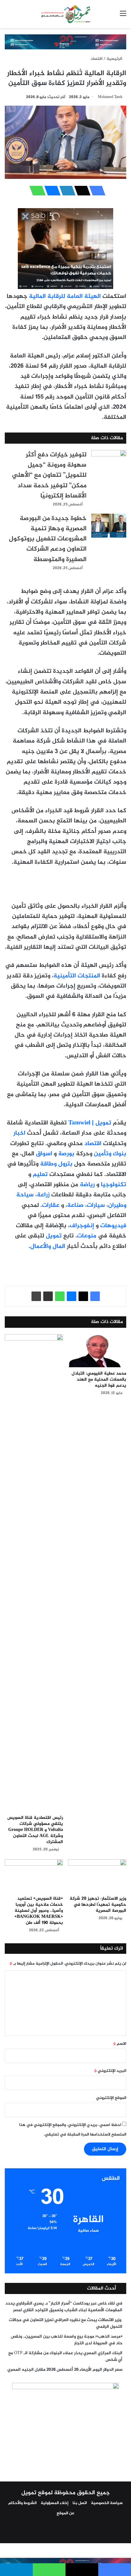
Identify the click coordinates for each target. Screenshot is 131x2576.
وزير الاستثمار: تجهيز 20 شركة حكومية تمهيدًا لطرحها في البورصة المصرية (98, 1905)
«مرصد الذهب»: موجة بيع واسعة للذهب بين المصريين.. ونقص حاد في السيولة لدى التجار (67, 2340)
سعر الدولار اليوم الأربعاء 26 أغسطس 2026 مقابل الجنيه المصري (65, 2370)
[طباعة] (36, 1296)
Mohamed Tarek (110, 97)
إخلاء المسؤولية (55, 2503)
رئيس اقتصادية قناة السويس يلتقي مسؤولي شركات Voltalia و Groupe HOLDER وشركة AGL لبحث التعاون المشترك (35, 1830)
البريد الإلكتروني (110, 2071)
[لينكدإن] (65, 191)
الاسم (120, 2044)
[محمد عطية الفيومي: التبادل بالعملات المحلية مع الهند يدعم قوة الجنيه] (97, 1351)
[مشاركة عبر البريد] (48, 1296)
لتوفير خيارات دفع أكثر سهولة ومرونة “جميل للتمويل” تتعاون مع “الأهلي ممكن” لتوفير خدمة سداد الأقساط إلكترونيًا (49, 475)
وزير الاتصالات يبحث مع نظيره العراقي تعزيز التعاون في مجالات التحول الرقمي (66, 2323)
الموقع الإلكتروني (111, 2098)
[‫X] (80, 191)
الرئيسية (115, 59)
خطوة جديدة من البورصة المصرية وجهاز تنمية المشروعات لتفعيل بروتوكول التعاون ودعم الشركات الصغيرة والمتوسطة (48, 539)
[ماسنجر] (51, 191)
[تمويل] (65, 14)
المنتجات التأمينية (77, 976)
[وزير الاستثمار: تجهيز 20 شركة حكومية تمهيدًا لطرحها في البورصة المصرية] (97, 1876)
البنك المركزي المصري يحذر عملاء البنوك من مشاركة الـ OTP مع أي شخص (65, 2357)
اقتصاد (97, 59)
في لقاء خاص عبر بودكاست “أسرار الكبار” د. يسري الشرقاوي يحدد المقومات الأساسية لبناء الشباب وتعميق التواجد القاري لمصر (64, 2307)
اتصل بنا (80, 2503)
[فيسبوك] (95, 191)
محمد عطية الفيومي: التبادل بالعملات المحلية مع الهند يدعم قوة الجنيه (99, 1379)
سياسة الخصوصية (107, 2503)
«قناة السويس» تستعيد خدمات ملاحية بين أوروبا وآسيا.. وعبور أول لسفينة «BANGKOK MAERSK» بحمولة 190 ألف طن (39, 1911)
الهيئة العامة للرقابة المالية (65, 296)
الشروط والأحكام (22, 2503)
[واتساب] (36, 191)
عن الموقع (65, 2513)
